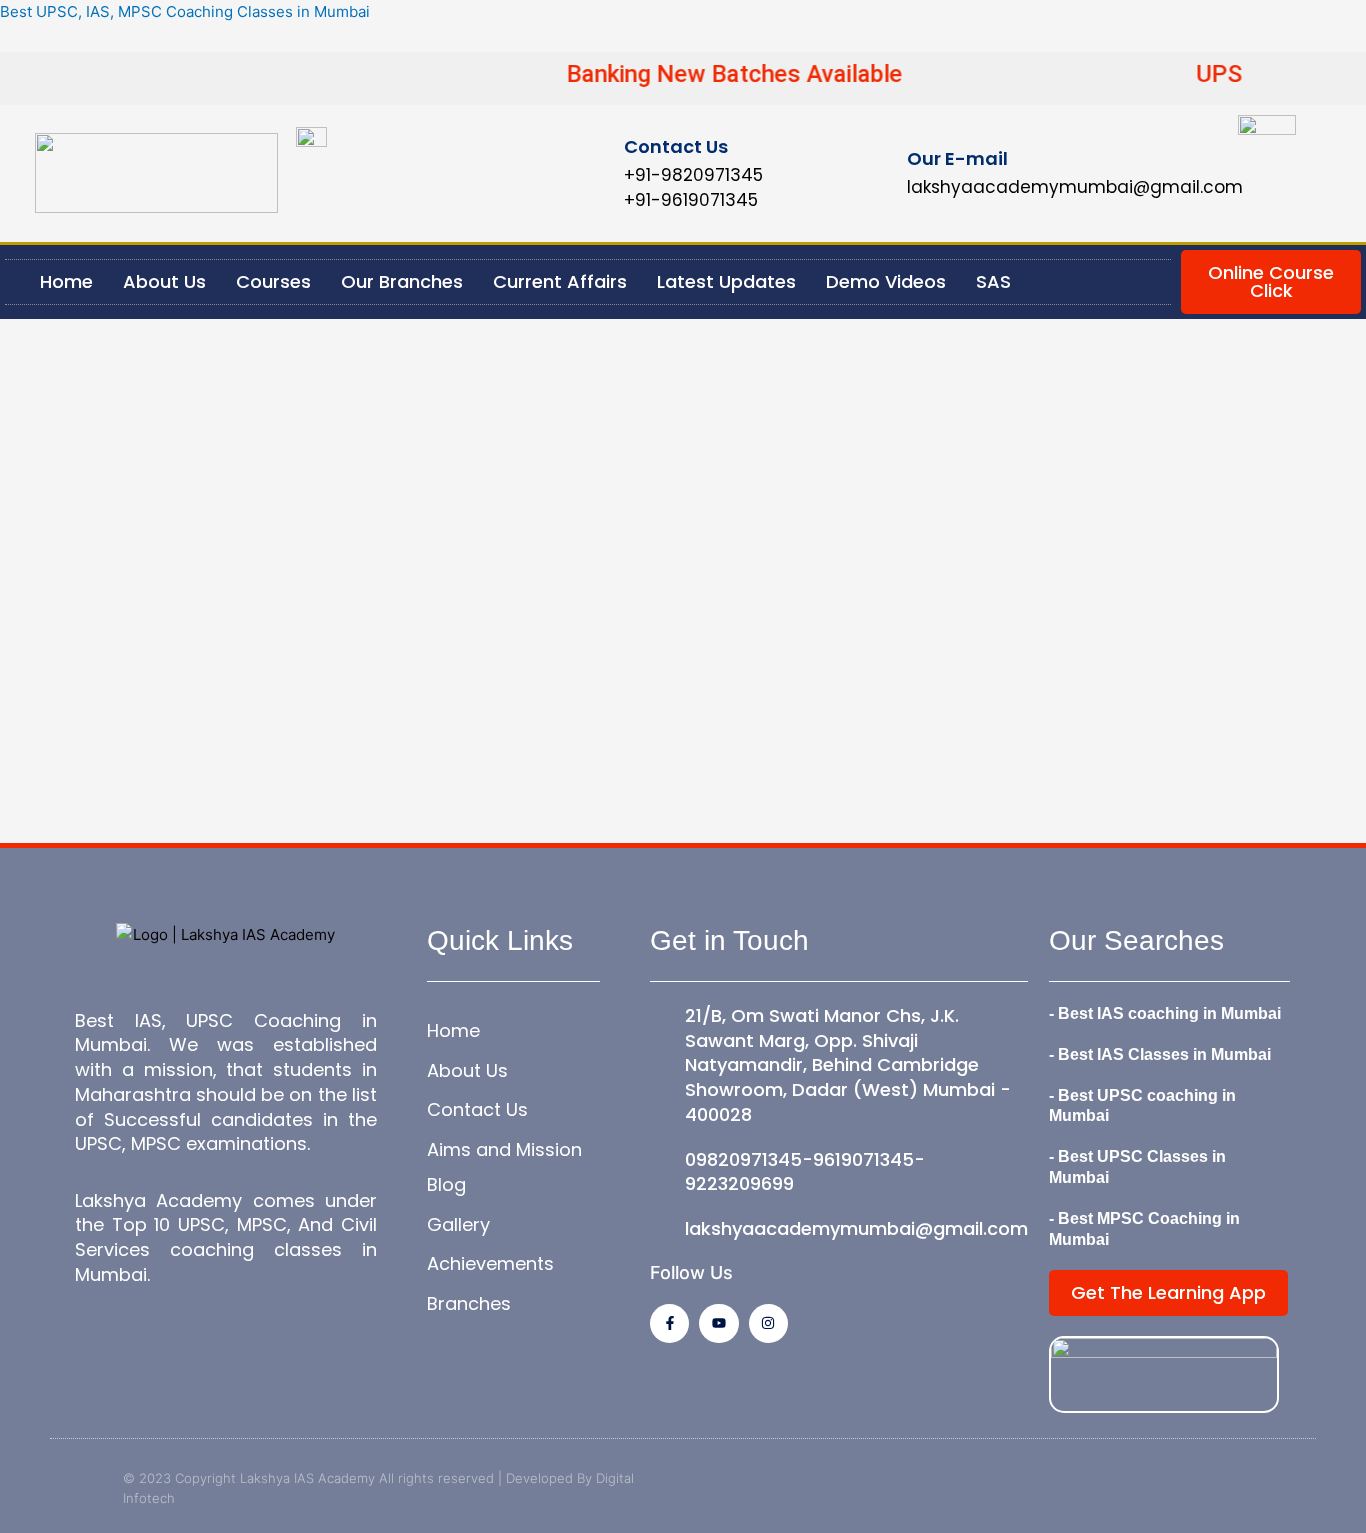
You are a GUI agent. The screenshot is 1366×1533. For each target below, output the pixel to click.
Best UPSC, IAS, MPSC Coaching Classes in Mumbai (185, 11)
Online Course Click (1271, 281)
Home (66, 281)
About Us (164, 281)
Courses (273, 281)
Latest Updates (726, 281)
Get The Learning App (1168, 1292)
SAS (993, 281)
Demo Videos (886, 281)
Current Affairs (560, 281)
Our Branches (402, 281)
